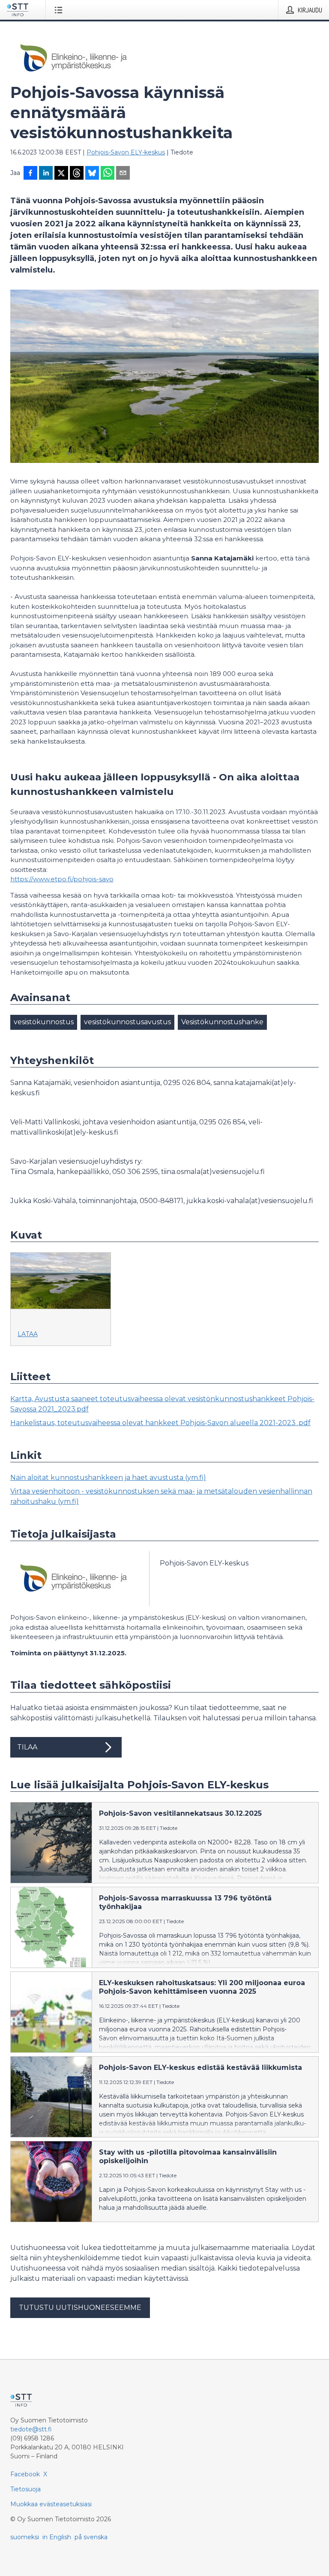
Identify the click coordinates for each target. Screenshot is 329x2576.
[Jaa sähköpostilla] (123, 174)
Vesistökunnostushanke (222, 1022)
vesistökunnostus (44, 1022)
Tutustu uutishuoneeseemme (80, 2308)
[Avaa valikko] (60, 10)
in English (57, 2537)
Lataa (28, 1334)
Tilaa (27, 1747)
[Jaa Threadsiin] (77, 174)
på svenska (91, 2537)
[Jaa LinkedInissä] (46, 174)
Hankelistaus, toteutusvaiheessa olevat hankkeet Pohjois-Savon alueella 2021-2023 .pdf (160, 1423)
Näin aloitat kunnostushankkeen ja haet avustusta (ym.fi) (108, 1478)
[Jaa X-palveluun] (61, 174)
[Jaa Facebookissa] (30, 174)
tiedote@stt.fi (31, 2429)
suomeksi (25, 2537)
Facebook (25, 2474)
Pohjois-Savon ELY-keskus (126, 152)
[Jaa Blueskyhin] (92, 174)
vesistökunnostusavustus (127, 1022)
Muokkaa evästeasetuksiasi (51, 2504)
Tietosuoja (25, 2489)
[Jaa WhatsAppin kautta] (108, 174)
